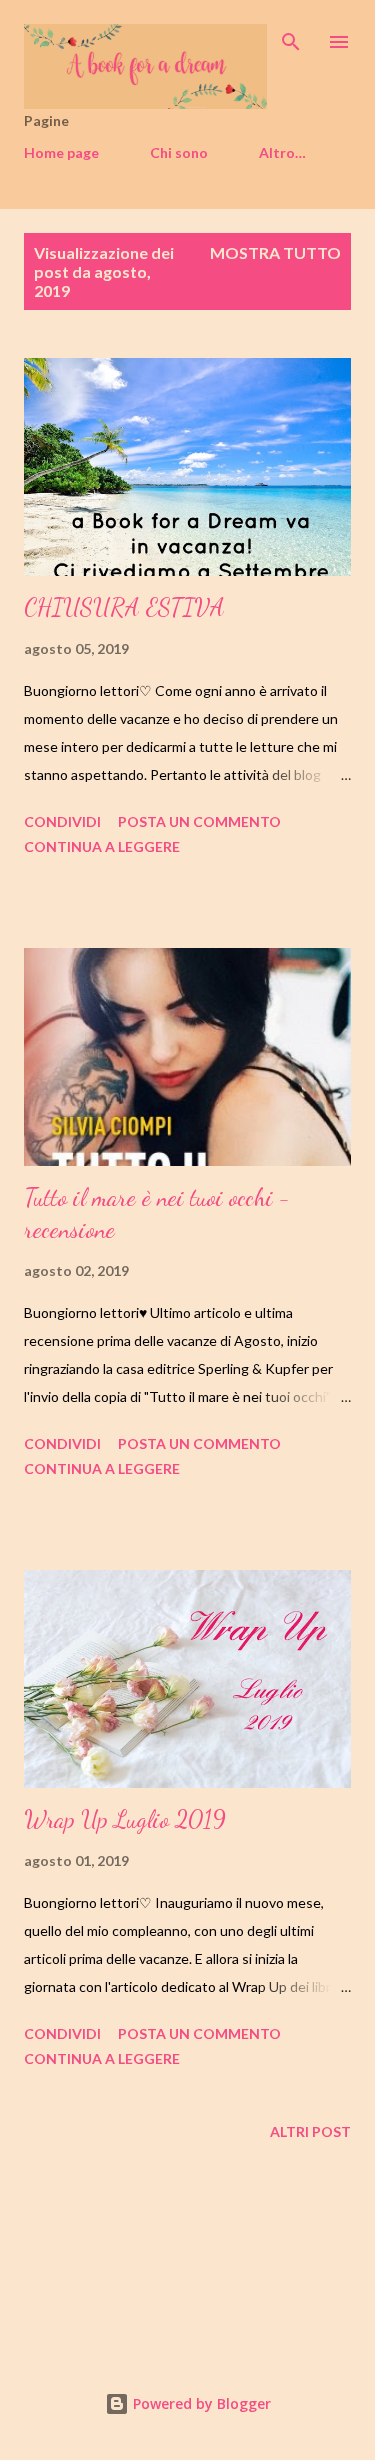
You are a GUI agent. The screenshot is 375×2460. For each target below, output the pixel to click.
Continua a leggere (102, 846)
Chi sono (179, 152)
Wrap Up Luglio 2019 (125, 1819)
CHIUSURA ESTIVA (124, 607)
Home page (61, 152)
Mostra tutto (275, 252)
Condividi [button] (62, 821)
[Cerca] (291, 36)
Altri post (310, 2131)
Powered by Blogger (200, 2403)
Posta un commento (199, 821)
